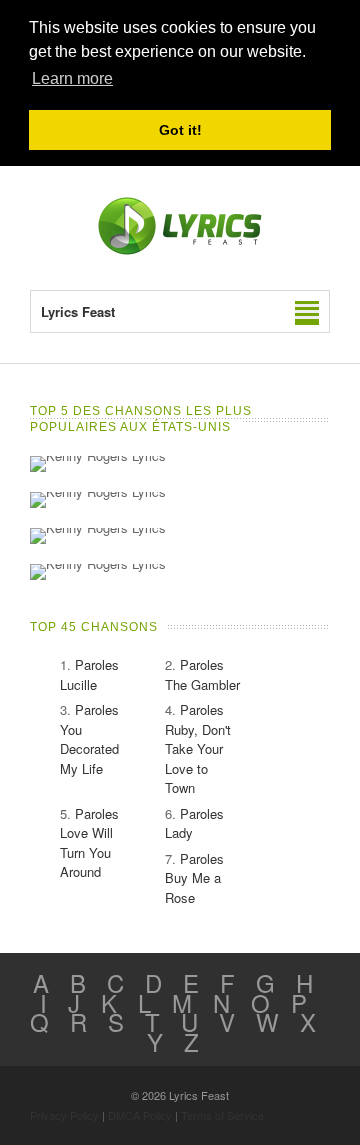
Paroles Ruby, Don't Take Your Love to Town (198, 748)
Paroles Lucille (89, 674)
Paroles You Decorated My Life (89, 739)
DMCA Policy (140, 1115)
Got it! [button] (180, 130)
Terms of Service (222, 1115)
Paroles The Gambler (202, 674)
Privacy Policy (64, 1115)
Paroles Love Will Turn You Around (89, 843)
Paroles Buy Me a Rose (194, 878)
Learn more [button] (72, 78)
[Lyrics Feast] (180, 250)
